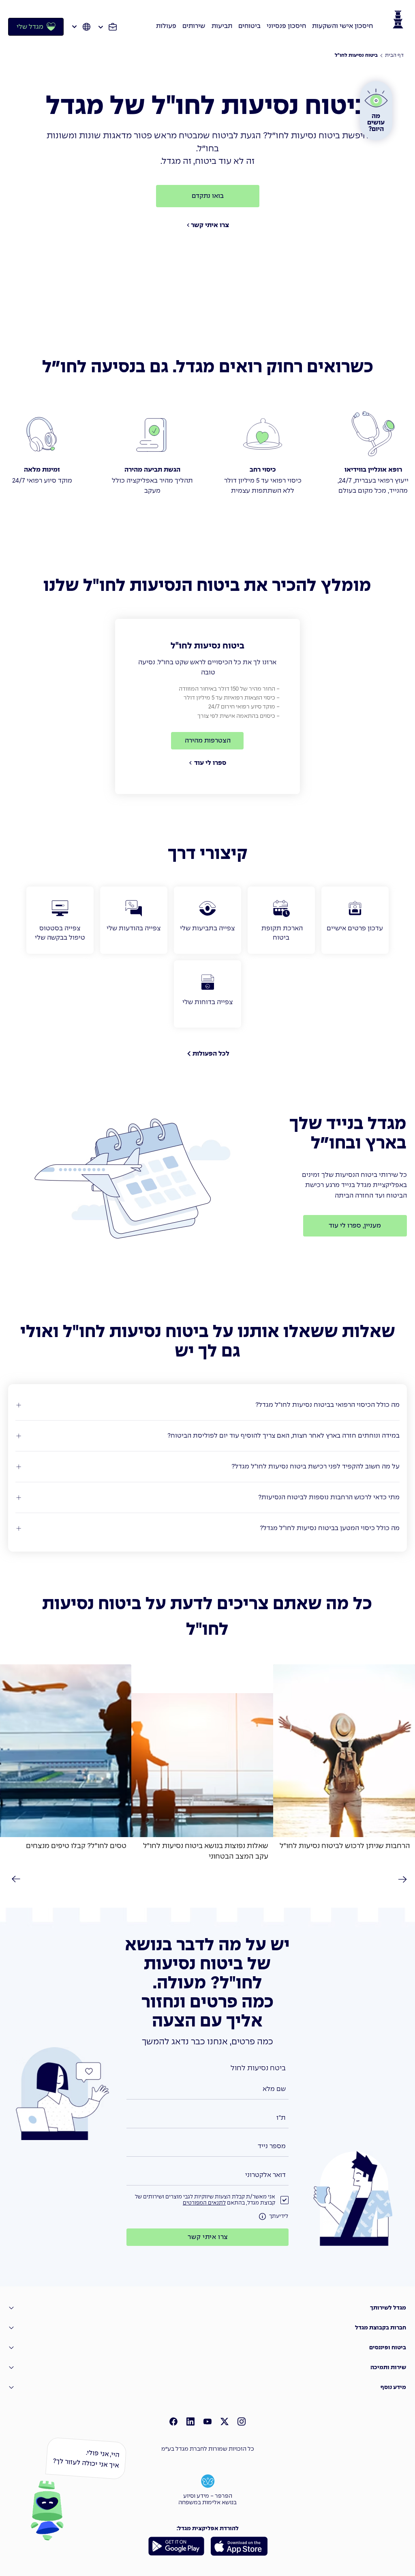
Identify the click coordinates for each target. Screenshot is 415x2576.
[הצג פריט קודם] (15, 1879)
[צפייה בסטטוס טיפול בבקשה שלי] (60, 920)
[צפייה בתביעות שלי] (207, 920)
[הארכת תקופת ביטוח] (281, 920)
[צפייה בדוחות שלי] (207, 994)
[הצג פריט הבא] (400, 1879)
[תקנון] (263, 2217)
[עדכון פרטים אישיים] (355, 920)
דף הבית (394, 56)
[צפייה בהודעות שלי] (134, 920)
